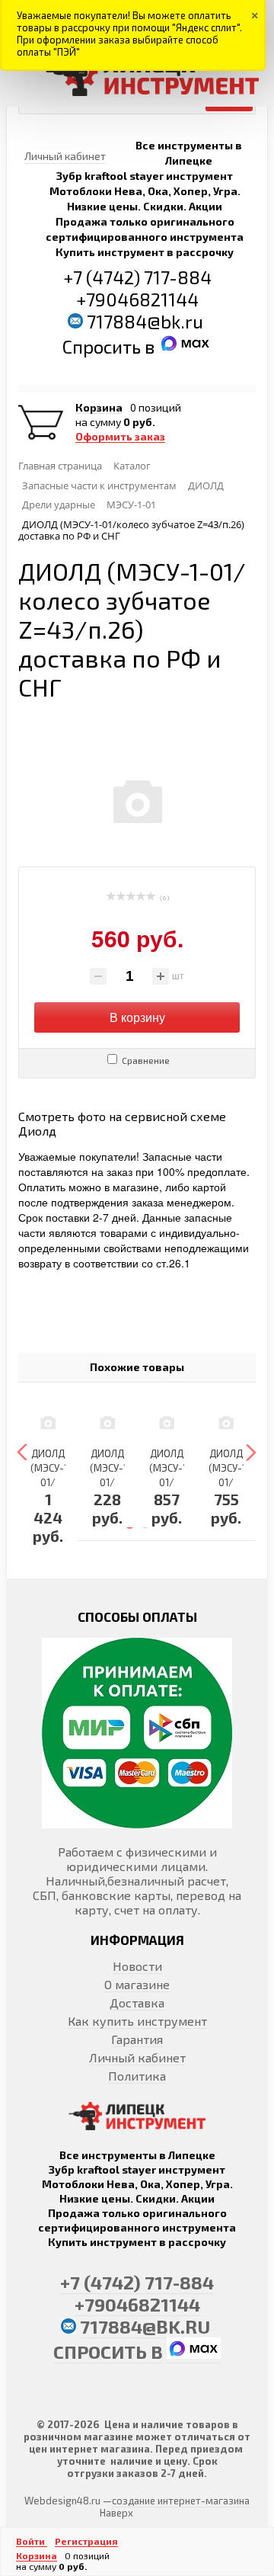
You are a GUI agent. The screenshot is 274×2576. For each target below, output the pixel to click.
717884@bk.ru (145, 321)
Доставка (137, 2002)
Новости (137, 1966)
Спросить (104, 346)
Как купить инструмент (137, 2021)
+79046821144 (137, 299)
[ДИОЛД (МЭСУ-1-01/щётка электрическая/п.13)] (107, 1422)
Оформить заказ (120, 437)
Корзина (99, 408)
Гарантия (137, 2039)
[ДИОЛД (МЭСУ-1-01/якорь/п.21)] (48, 1422)
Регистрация (86, 2541)
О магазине (137, 1984)
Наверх (116, 2513)
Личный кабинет (137, 2057)
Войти (32, 2541)
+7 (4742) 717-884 (137, 277)
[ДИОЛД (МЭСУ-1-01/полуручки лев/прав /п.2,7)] (226, 1422)
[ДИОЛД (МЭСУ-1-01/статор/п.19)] (167, 1422)
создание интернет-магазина (181, 2501)
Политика (137, 2076)
